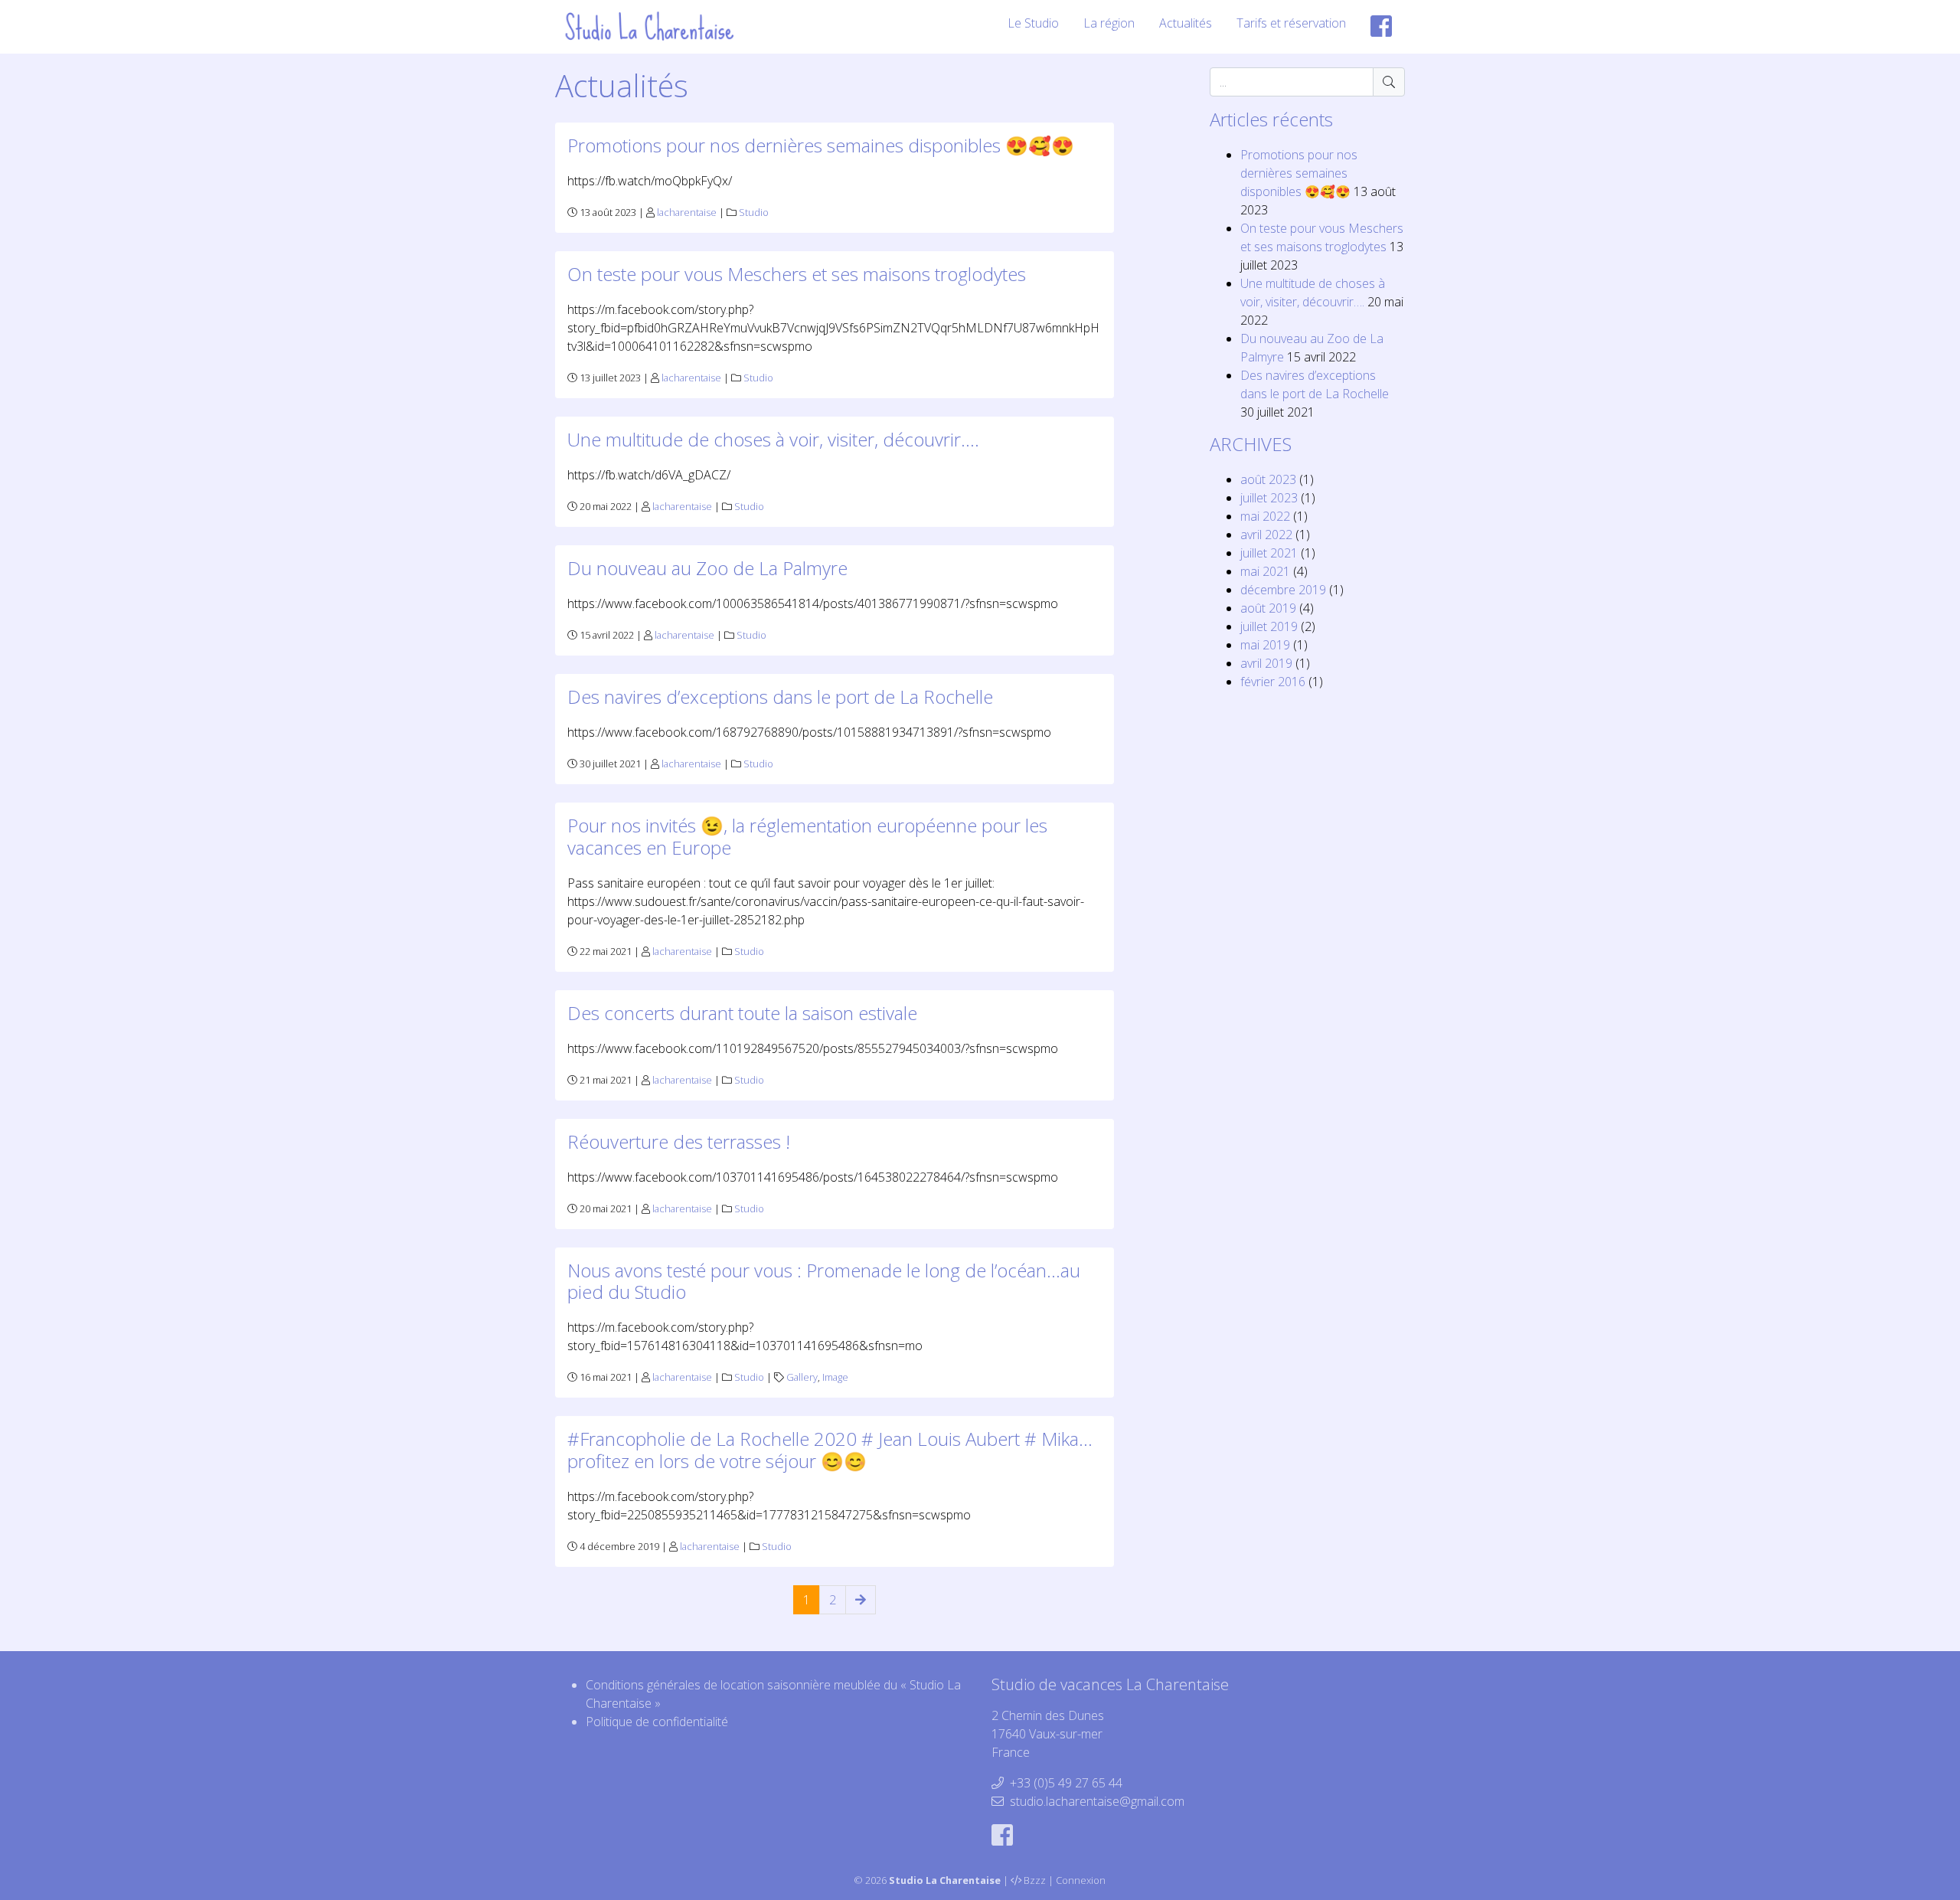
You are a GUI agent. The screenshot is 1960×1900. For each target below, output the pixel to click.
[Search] (1389, 82)
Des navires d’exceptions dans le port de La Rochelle (780, 697)
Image (835, 1377)
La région (1109, 23)
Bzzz (1035, 1880)
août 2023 (1268, 479)
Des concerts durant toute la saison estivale (742, 1013)
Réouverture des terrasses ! (679, 1141)
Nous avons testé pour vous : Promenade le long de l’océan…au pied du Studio (824, 1281)
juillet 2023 (1269, 498)
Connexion (1081, 1880)
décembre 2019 (1283, 590)
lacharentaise (687, 212)
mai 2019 (1265, 645)
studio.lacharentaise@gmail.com (1097, 1801)
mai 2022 (1265, 516)
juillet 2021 (1269, 553)
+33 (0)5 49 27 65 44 (1066, 1783)
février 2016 (1273, 682)
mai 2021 (1265, 571)
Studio (754, 212)
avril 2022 (1266, 535)
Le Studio (1033, 23)
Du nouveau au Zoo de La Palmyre (707, 568)
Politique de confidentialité (657, 1722)
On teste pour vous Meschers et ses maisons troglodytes (797, 274)
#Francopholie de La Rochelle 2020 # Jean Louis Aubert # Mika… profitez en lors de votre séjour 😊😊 (830, 1450)
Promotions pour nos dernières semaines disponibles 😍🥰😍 (821, 145)
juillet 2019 (1269, 626)
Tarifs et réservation (1291, 23)
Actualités (1186, 23)
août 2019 (1268, 608)
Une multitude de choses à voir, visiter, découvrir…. (773, 439)
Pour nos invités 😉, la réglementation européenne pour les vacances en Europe (807, 836)
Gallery (802, 1377)
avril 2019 (1266, 663)
